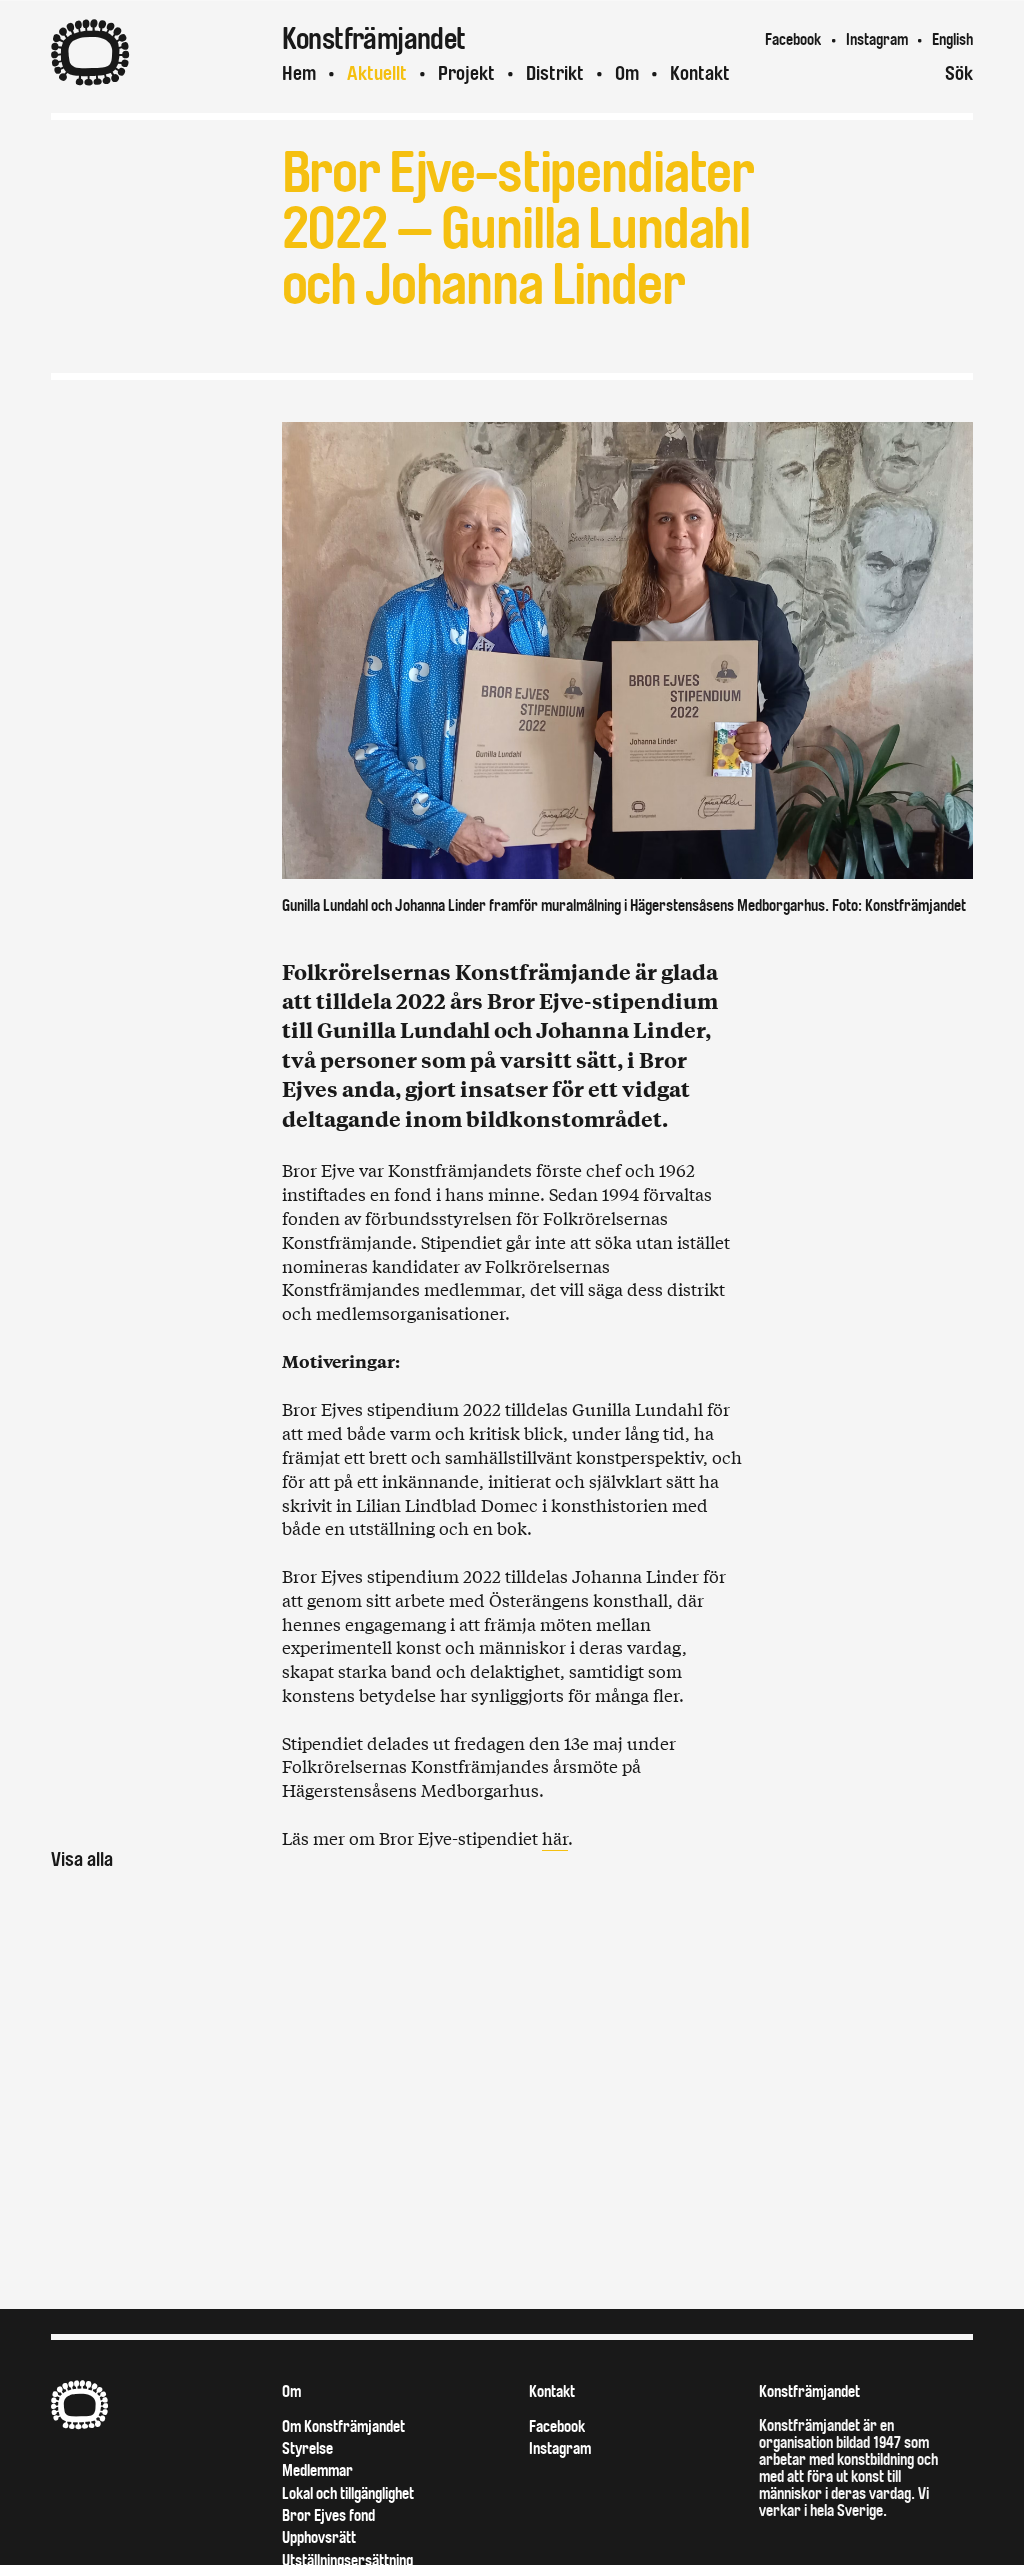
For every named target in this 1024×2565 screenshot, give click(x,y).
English (952, 39)
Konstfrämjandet (809, 2391)
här (555, 1837)
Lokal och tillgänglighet (348, 2493)
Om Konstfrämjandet (343, 2426)
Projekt (466, 73)
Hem (299, 73)
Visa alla (82, 1859)
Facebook (793, 39)
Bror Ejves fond (328, 2515)
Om (627, 73)
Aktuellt (377, 73)
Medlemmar (317, 2470)
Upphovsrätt (319, 2537)
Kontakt (700, 73)
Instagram (877, 39)
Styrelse (307, 2448)
